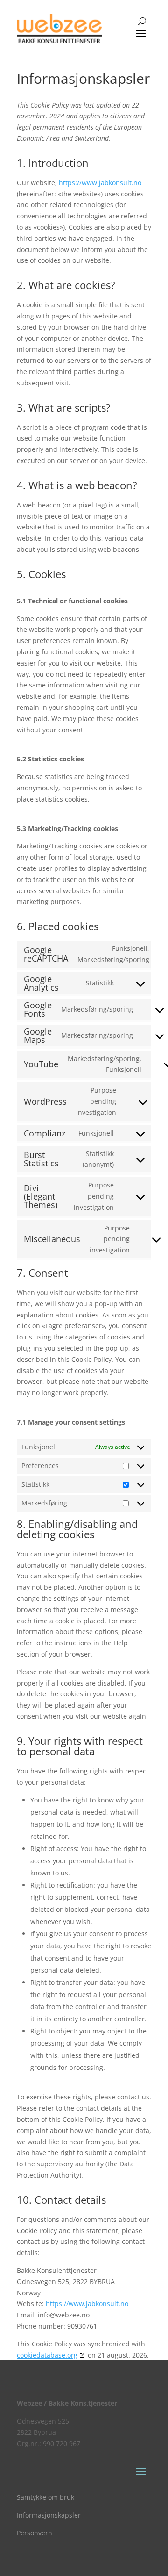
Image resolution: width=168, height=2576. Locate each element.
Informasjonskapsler (49, 2515)
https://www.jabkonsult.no (100, 183)
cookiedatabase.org (47, 2355)
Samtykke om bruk (45, 2497)
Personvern (35, 2533)
